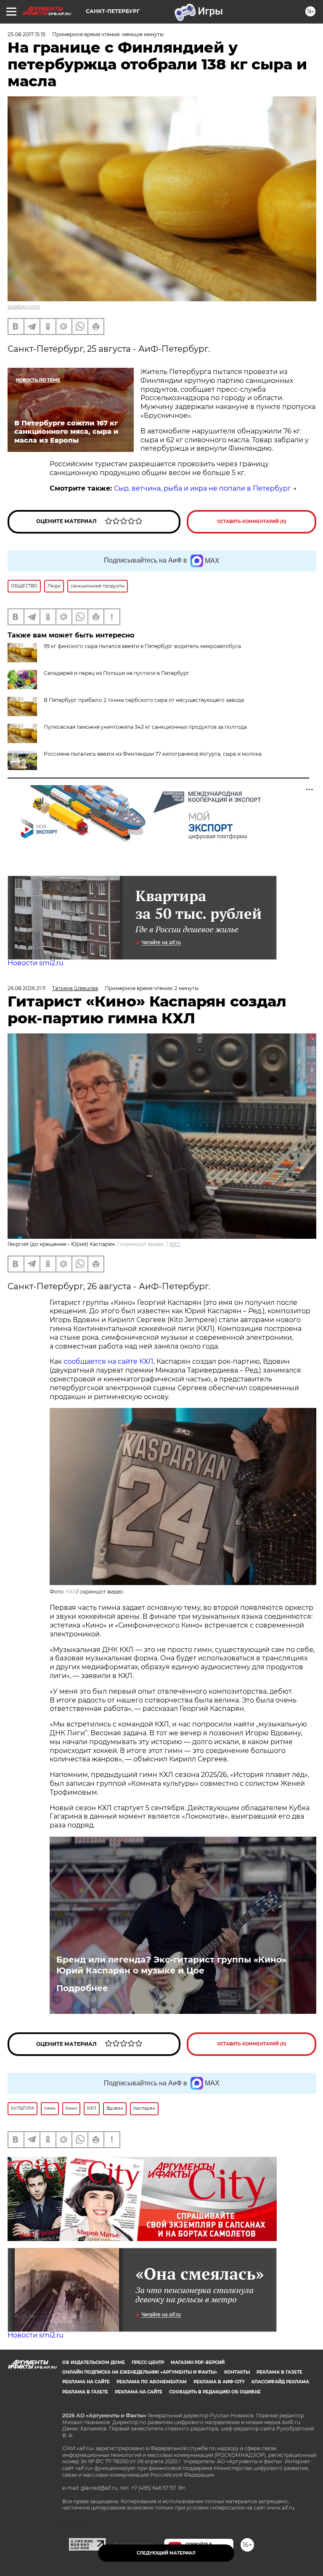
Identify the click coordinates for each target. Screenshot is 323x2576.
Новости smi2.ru (36, 963)
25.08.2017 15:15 (26, 34)
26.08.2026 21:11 (26, 988)
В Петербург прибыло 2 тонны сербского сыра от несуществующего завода (144, 700)
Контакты (237, 2372)
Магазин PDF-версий (198, 2362)
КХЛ (175, 1244)
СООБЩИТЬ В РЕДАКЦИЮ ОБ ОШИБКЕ (215, 2392)
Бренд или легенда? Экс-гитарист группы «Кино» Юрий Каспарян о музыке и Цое (171, 1965)
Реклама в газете (279, 2372)
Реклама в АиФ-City (219, 2382)
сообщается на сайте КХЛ (109, 1361)
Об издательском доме (94, 2362)
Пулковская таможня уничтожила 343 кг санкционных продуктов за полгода (145, 727)
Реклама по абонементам (152, 2382)
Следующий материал (166, 2553)
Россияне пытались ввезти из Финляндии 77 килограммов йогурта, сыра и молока (153, 754)
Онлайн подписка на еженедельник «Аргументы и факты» (140, 2372)
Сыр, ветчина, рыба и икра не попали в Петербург (203, 488)
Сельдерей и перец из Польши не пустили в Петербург (116, 673)
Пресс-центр (148, 2362)
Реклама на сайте (86, 2382)
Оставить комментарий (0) (252, 522)
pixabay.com (24, 307)
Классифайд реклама (280, 2382)
